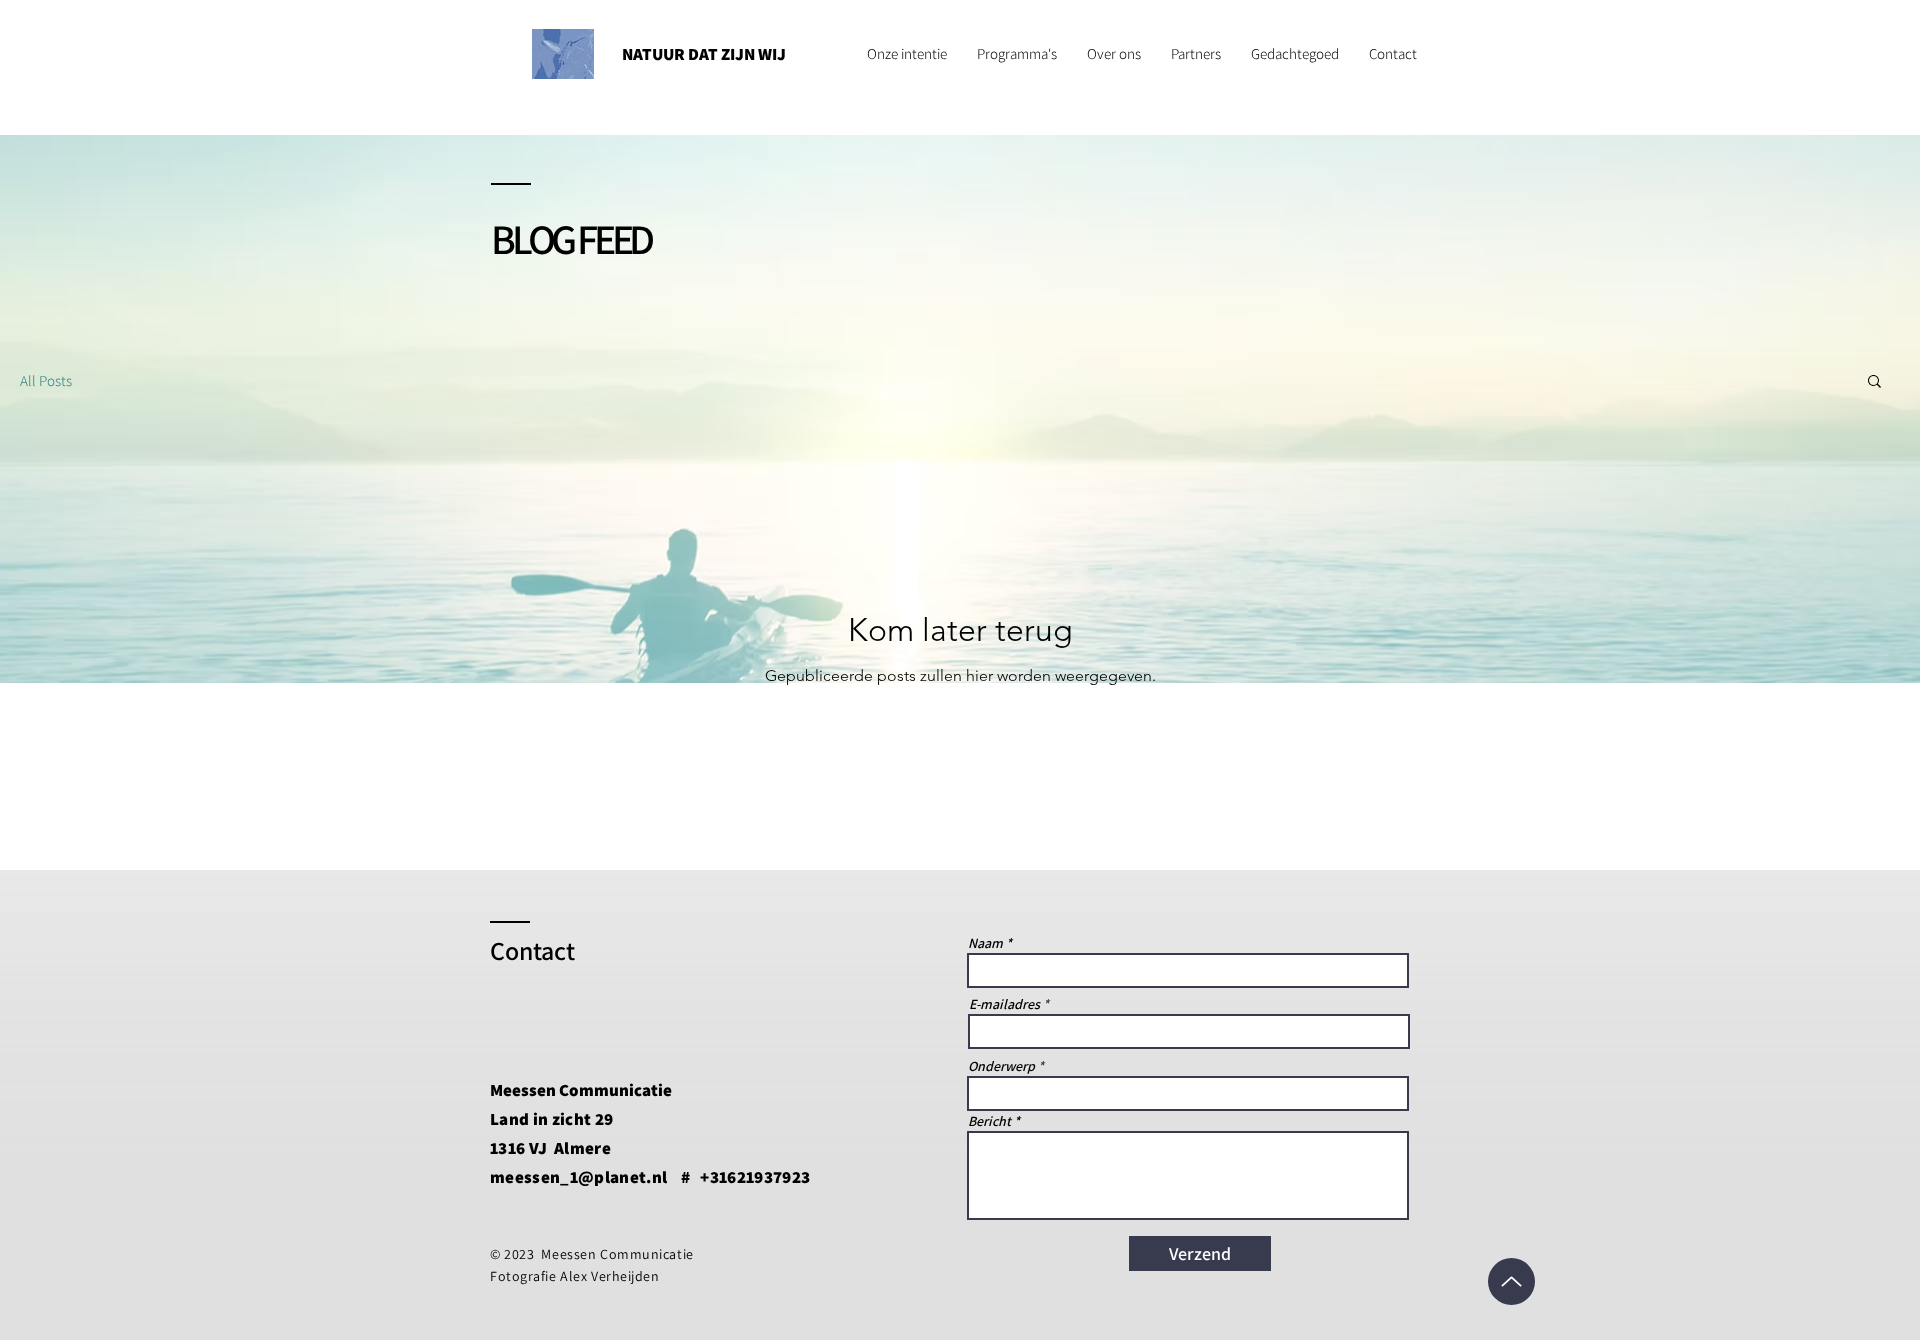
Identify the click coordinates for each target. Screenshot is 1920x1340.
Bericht (989, 1121)
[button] (1874, 382)
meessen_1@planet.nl (578, 1177)
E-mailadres (1004, 1004)
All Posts (46, 380)
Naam (985, 943)
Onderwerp (1001, 1066)
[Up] (1511, 1281)
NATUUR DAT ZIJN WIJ (704, 54)
